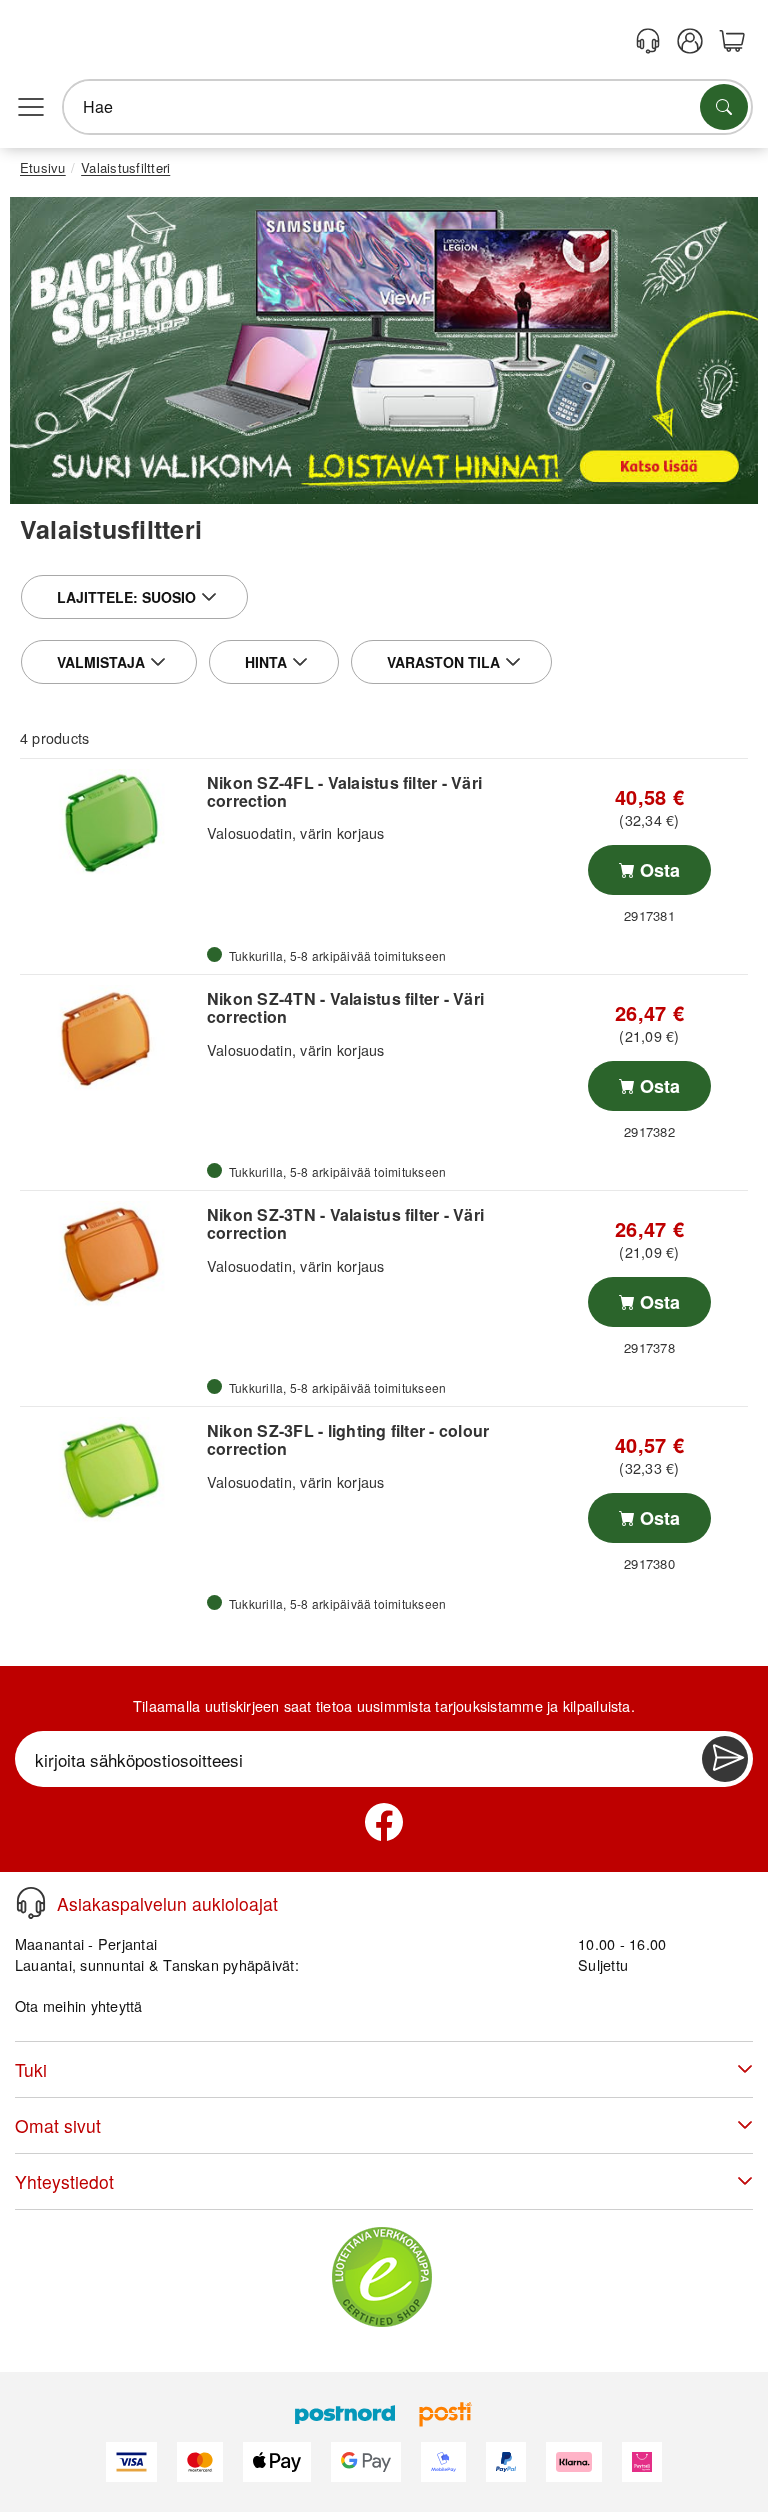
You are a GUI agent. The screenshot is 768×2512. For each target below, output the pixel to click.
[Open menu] (31, 107)
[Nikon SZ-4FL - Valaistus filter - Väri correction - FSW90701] (111, 823)
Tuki (31, 2069)
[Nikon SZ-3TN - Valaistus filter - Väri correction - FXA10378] (111, 1255)
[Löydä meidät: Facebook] (384, 1822)
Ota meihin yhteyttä (79, 2005)
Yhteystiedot (64, 2181)
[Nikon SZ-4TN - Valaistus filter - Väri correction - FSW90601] (111, 1039)
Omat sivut (58, 2125)
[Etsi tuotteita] (724, 107)
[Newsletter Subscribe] (725, 1759)
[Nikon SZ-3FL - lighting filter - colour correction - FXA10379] (111, 1471)
